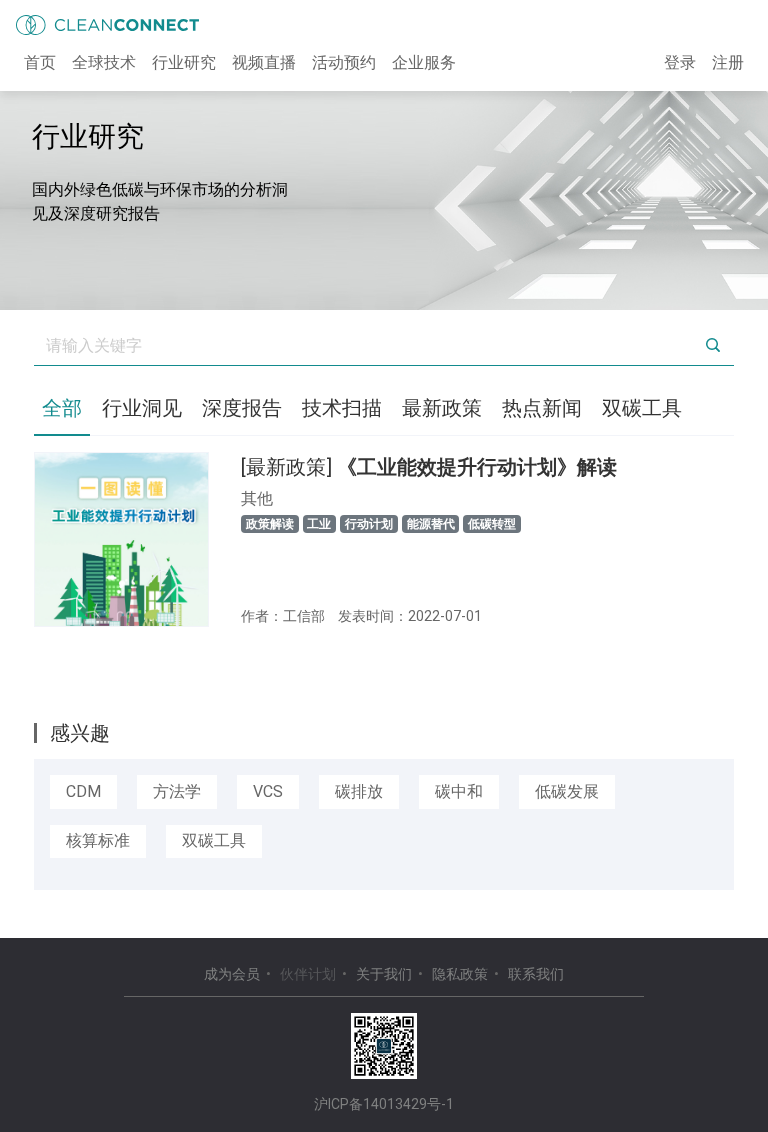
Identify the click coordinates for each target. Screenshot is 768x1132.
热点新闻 (542, 408)
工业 (319, 524)
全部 (62, 408)
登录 (680, 62)
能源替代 (431, 524)
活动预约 (344, 62)
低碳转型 (492, 524)
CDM (83, 791)
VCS (268, 791)
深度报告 (242, 408)
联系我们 (536, 974)
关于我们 (384, 974)
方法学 (177, 791)
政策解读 (270, 524)
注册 (728, 62)
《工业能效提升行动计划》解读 (429, 467)
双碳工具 (642, 408)
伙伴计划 (308, 974)
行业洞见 (142, 408)
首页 (40, 62)
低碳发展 (567, 791)
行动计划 (369, 524)
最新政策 (442, 408)
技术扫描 (342, 408)
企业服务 (424, 62)
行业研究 (184, 62)
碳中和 (459, 791)
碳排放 (359, 791)
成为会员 (232, 974)
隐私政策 (460, 974)
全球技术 (104, 62)
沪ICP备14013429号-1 (384, 1104)
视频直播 (264, 62)
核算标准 (98, 840)
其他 (257, 498)
